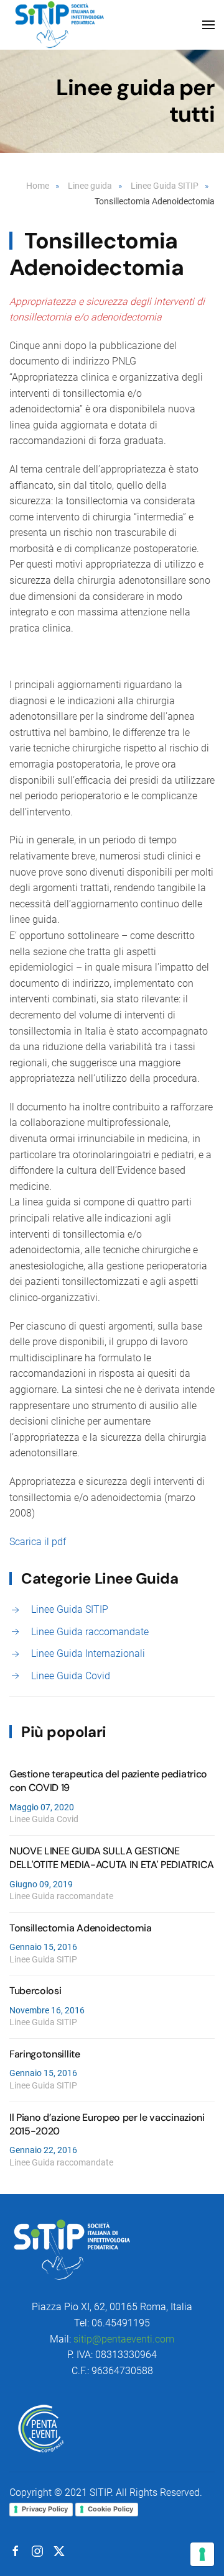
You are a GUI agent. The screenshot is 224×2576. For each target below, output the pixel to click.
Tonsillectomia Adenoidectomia (81, 1928)
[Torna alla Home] (59, 25)
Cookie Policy (110, 2509)
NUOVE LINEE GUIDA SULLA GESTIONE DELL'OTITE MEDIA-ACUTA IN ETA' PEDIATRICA (112, 1858)
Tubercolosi (35, 1991)
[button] (208, 25)
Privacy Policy (45, 2509)
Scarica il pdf (38, 1542)
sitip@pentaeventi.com (124, 2339)
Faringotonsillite (45, 2054)
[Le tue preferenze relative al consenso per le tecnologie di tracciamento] (202, 2554)
